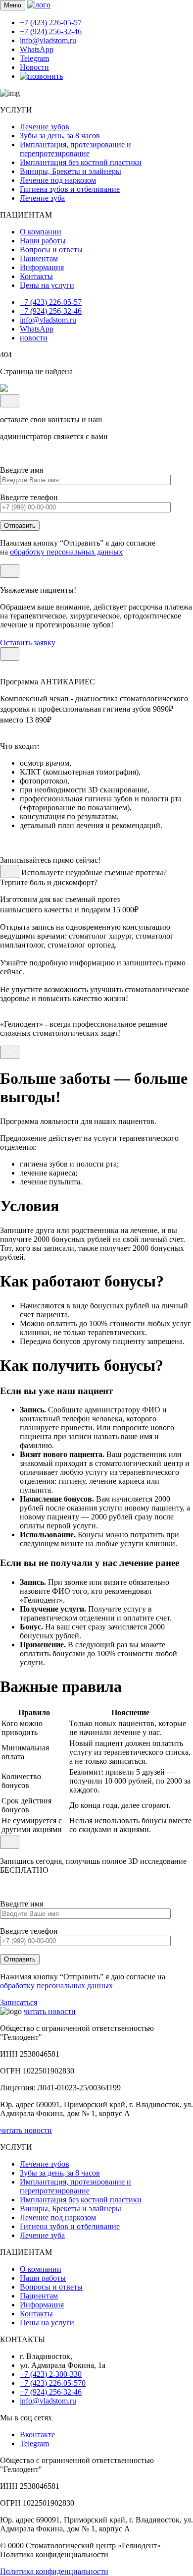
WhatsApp (37, 49)
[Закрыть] (10, 401)
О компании (41, 232)
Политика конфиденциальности (54, 2571)
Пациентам (39, 258)
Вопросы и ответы (51, 250)
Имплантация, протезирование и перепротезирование (75, 149)
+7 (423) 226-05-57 (51, 23)
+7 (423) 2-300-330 (51, 2374)
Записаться (19, 2002)
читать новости (50, 2011)
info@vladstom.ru (48, 40)
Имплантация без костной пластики (81, 162)
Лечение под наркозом (58, 180)
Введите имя (22, 470)
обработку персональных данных (66, 552)
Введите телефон (29, 497)
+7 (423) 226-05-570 (53, 2383)
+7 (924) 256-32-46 (51, 31)
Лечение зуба (42, 198)
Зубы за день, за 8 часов (60, 136)
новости (34, 338)
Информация (42, 267)
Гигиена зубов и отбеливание (70, 189)
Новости (34, 67)
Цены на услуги (47, 285)
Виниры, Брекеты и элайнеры (71, 171)
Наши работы (43, 241)
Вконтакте (37, 2435)
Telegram (34, 58)
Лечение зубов (45, 127)
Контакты (36, 276)
